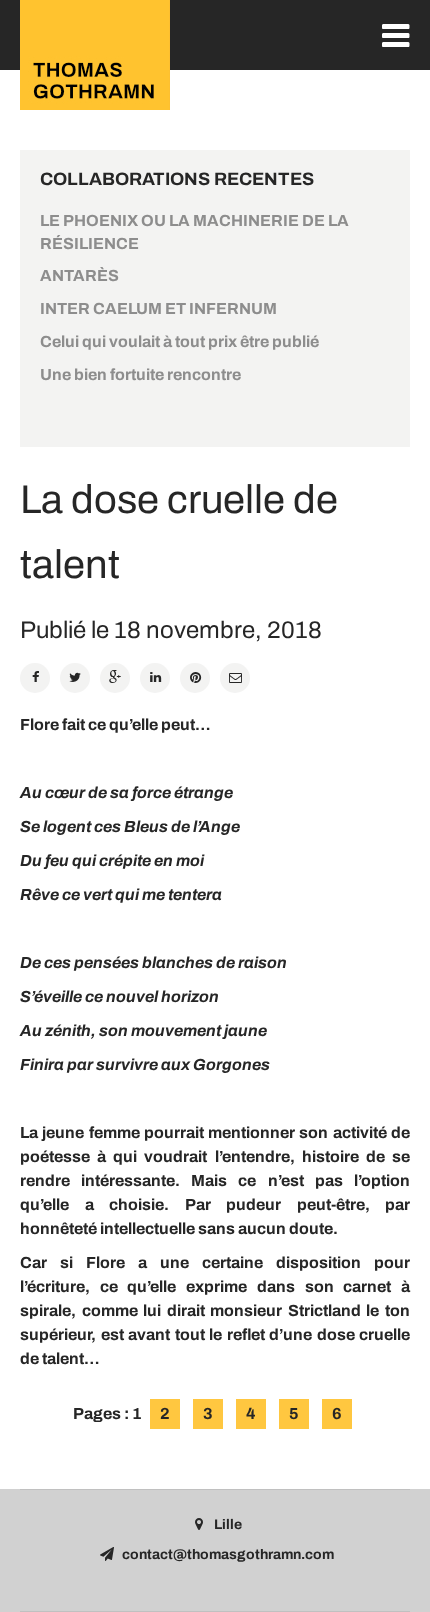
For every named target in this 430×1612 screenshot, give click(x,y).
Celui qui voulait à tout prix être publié (179, 341)
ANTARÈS (79, 275)
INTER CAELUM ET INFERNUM (158, 308)
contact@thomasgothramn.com (228, 1554)
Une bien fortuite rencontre (140, 374)
